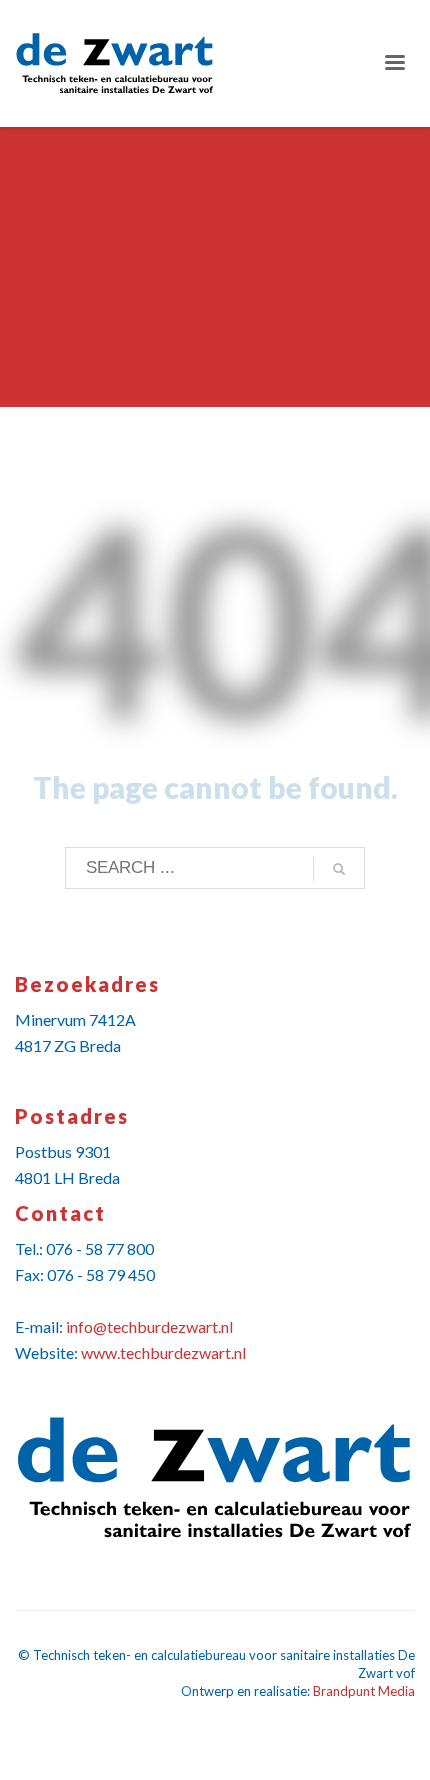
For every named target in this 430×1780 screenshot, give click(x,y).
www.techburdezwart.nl (163, 1352)
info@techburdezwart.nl (149, 1326)
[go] (339, 869)
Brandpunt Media (364, 1691)
